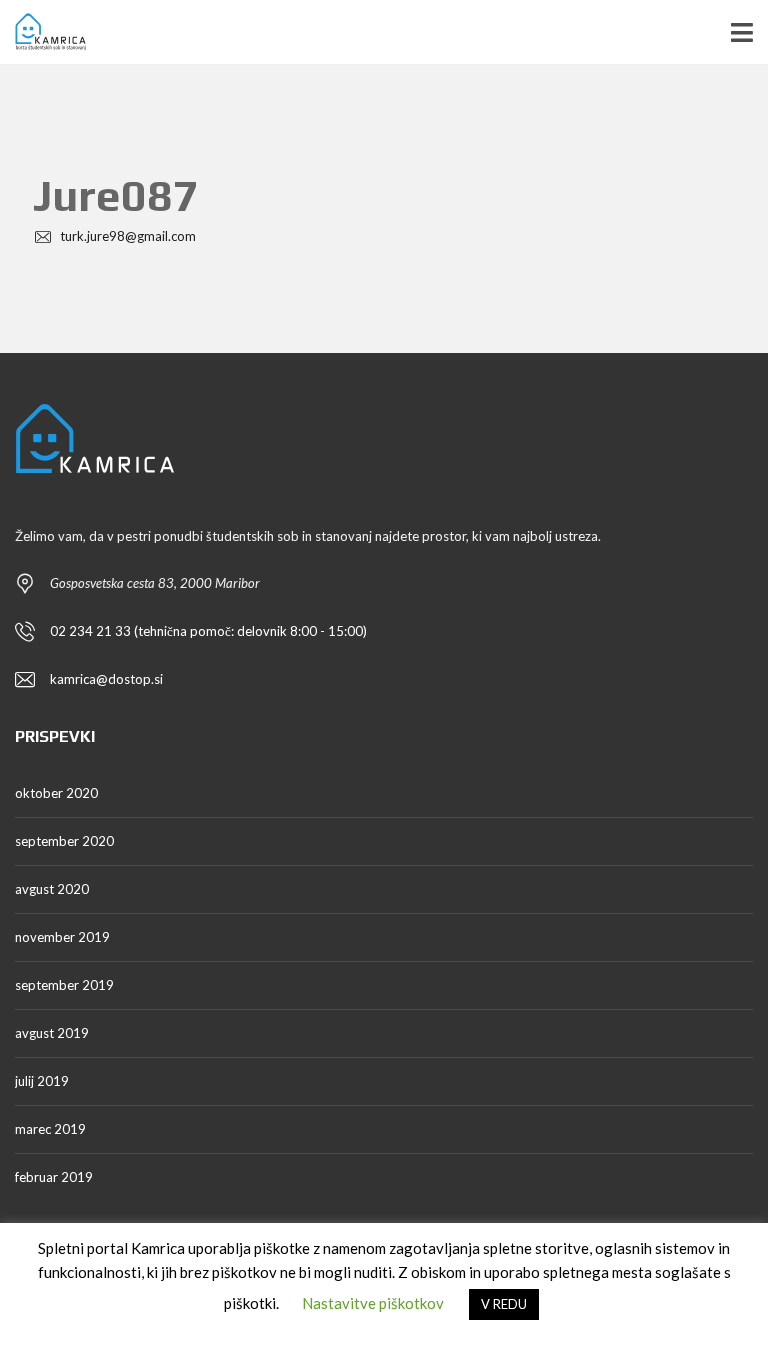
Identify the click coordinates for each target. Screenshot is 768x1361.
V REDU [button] (504, 1304)
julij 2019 (42, 1081)
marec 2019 (50, 1129)
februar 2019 (54, 1177)
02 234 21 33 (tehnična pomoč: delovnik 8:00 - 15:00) (208, 631)
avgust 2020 (52, 889)
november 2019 (62, 937)
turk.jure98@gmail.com (126, 236)
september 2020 (64, 841)
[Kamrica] (43, 32)
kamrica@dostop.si (106, 679)
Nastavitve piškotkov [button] (373, 1303)
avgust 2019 (52, 1033)
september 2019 (64, 985)
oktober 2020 (56, 793)
